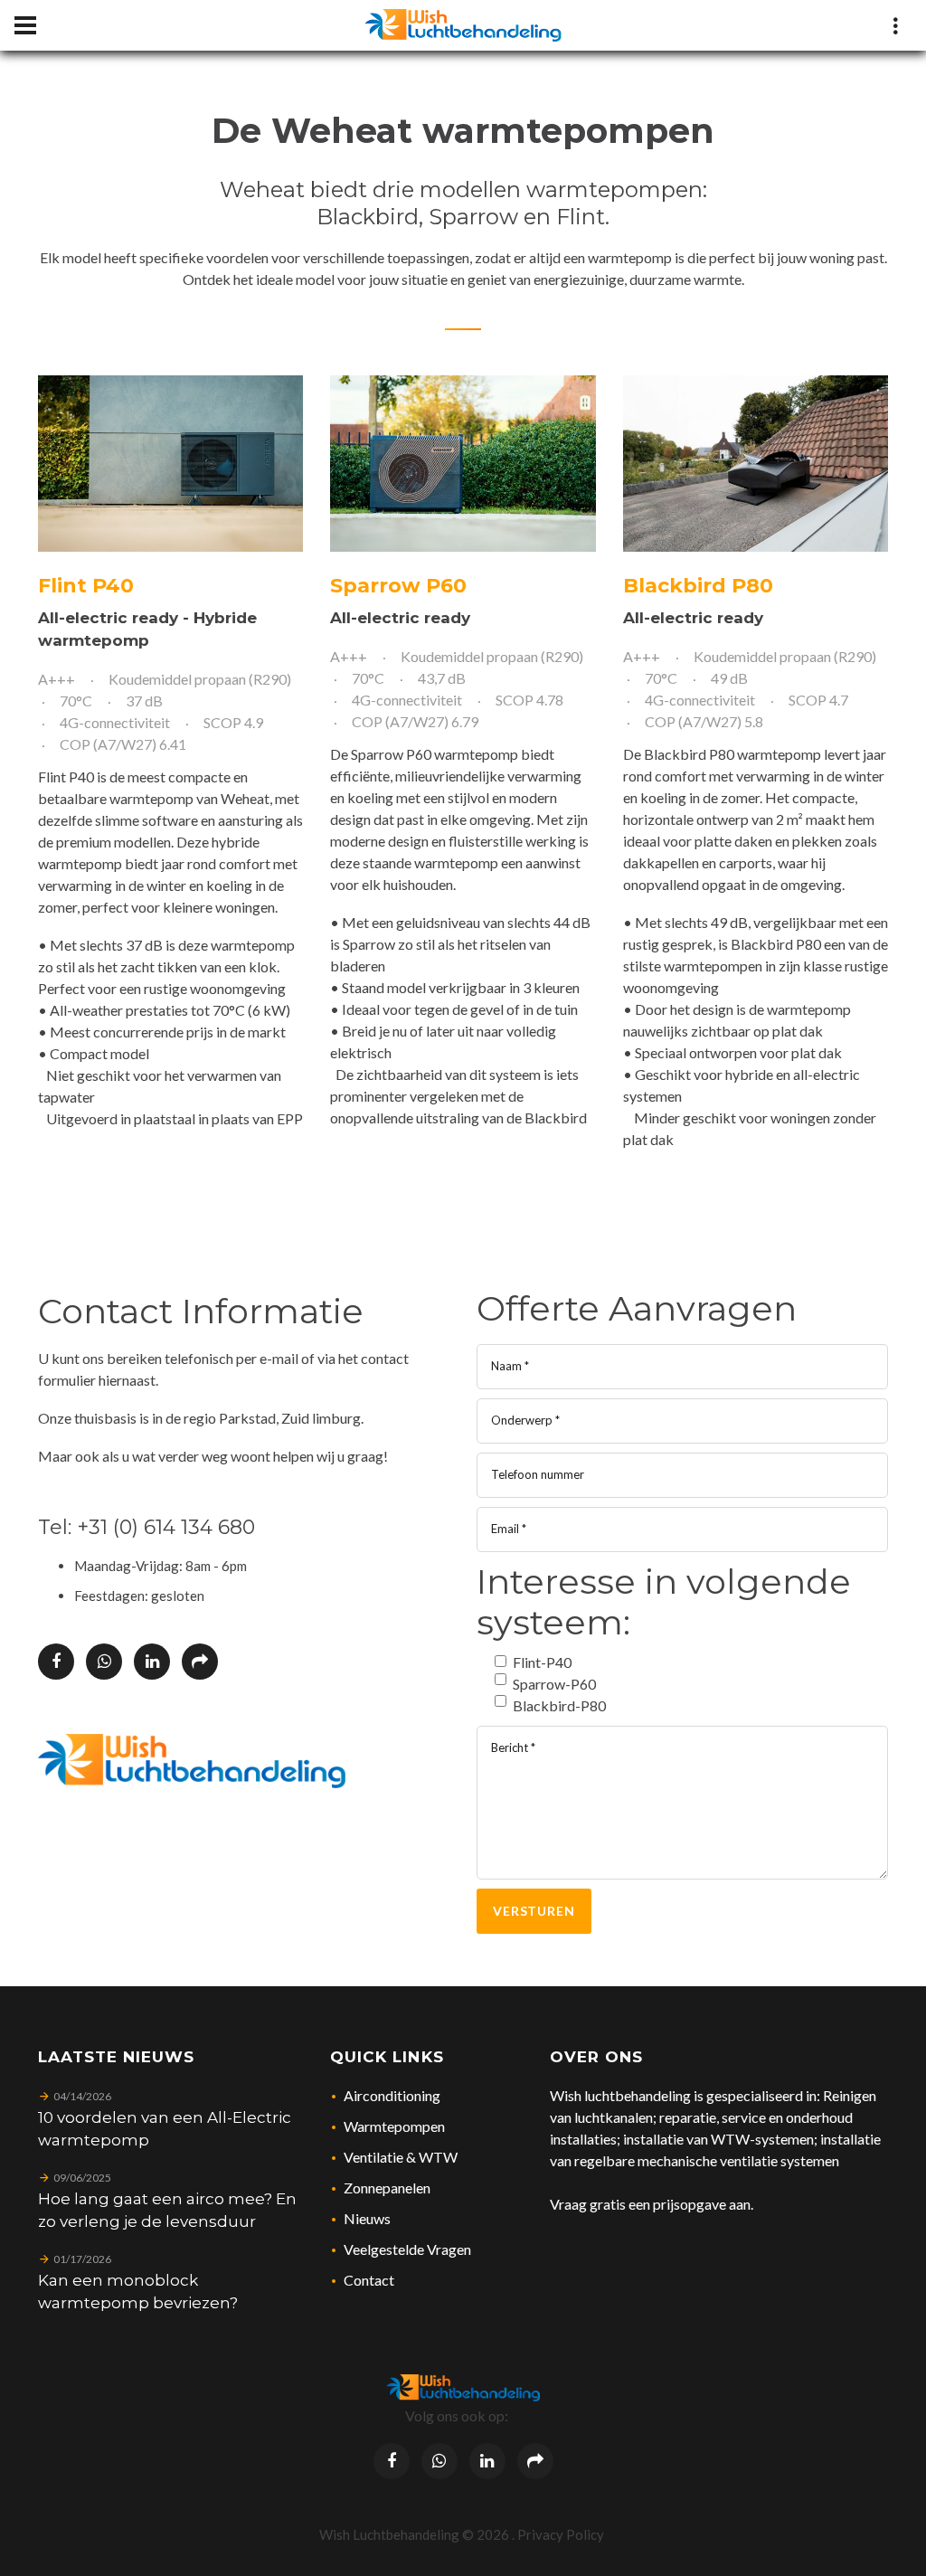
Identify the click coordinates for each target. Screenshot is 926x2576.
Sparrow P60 (398, 586)
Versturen (534, 1911)
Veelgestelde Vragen (407, 2249)
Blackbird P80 (698, 586)
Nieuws (367, 2218)
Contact (369, 2280)
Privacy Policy (561, 2534)
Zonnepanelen (387, 2188)
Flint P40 (86, 586)
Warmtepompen (394, 2126)
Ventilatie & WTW (401, 2157)
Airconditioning (392, 2095)
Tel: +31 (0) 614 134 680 (146, 1527)
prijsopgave (690, 2204)
